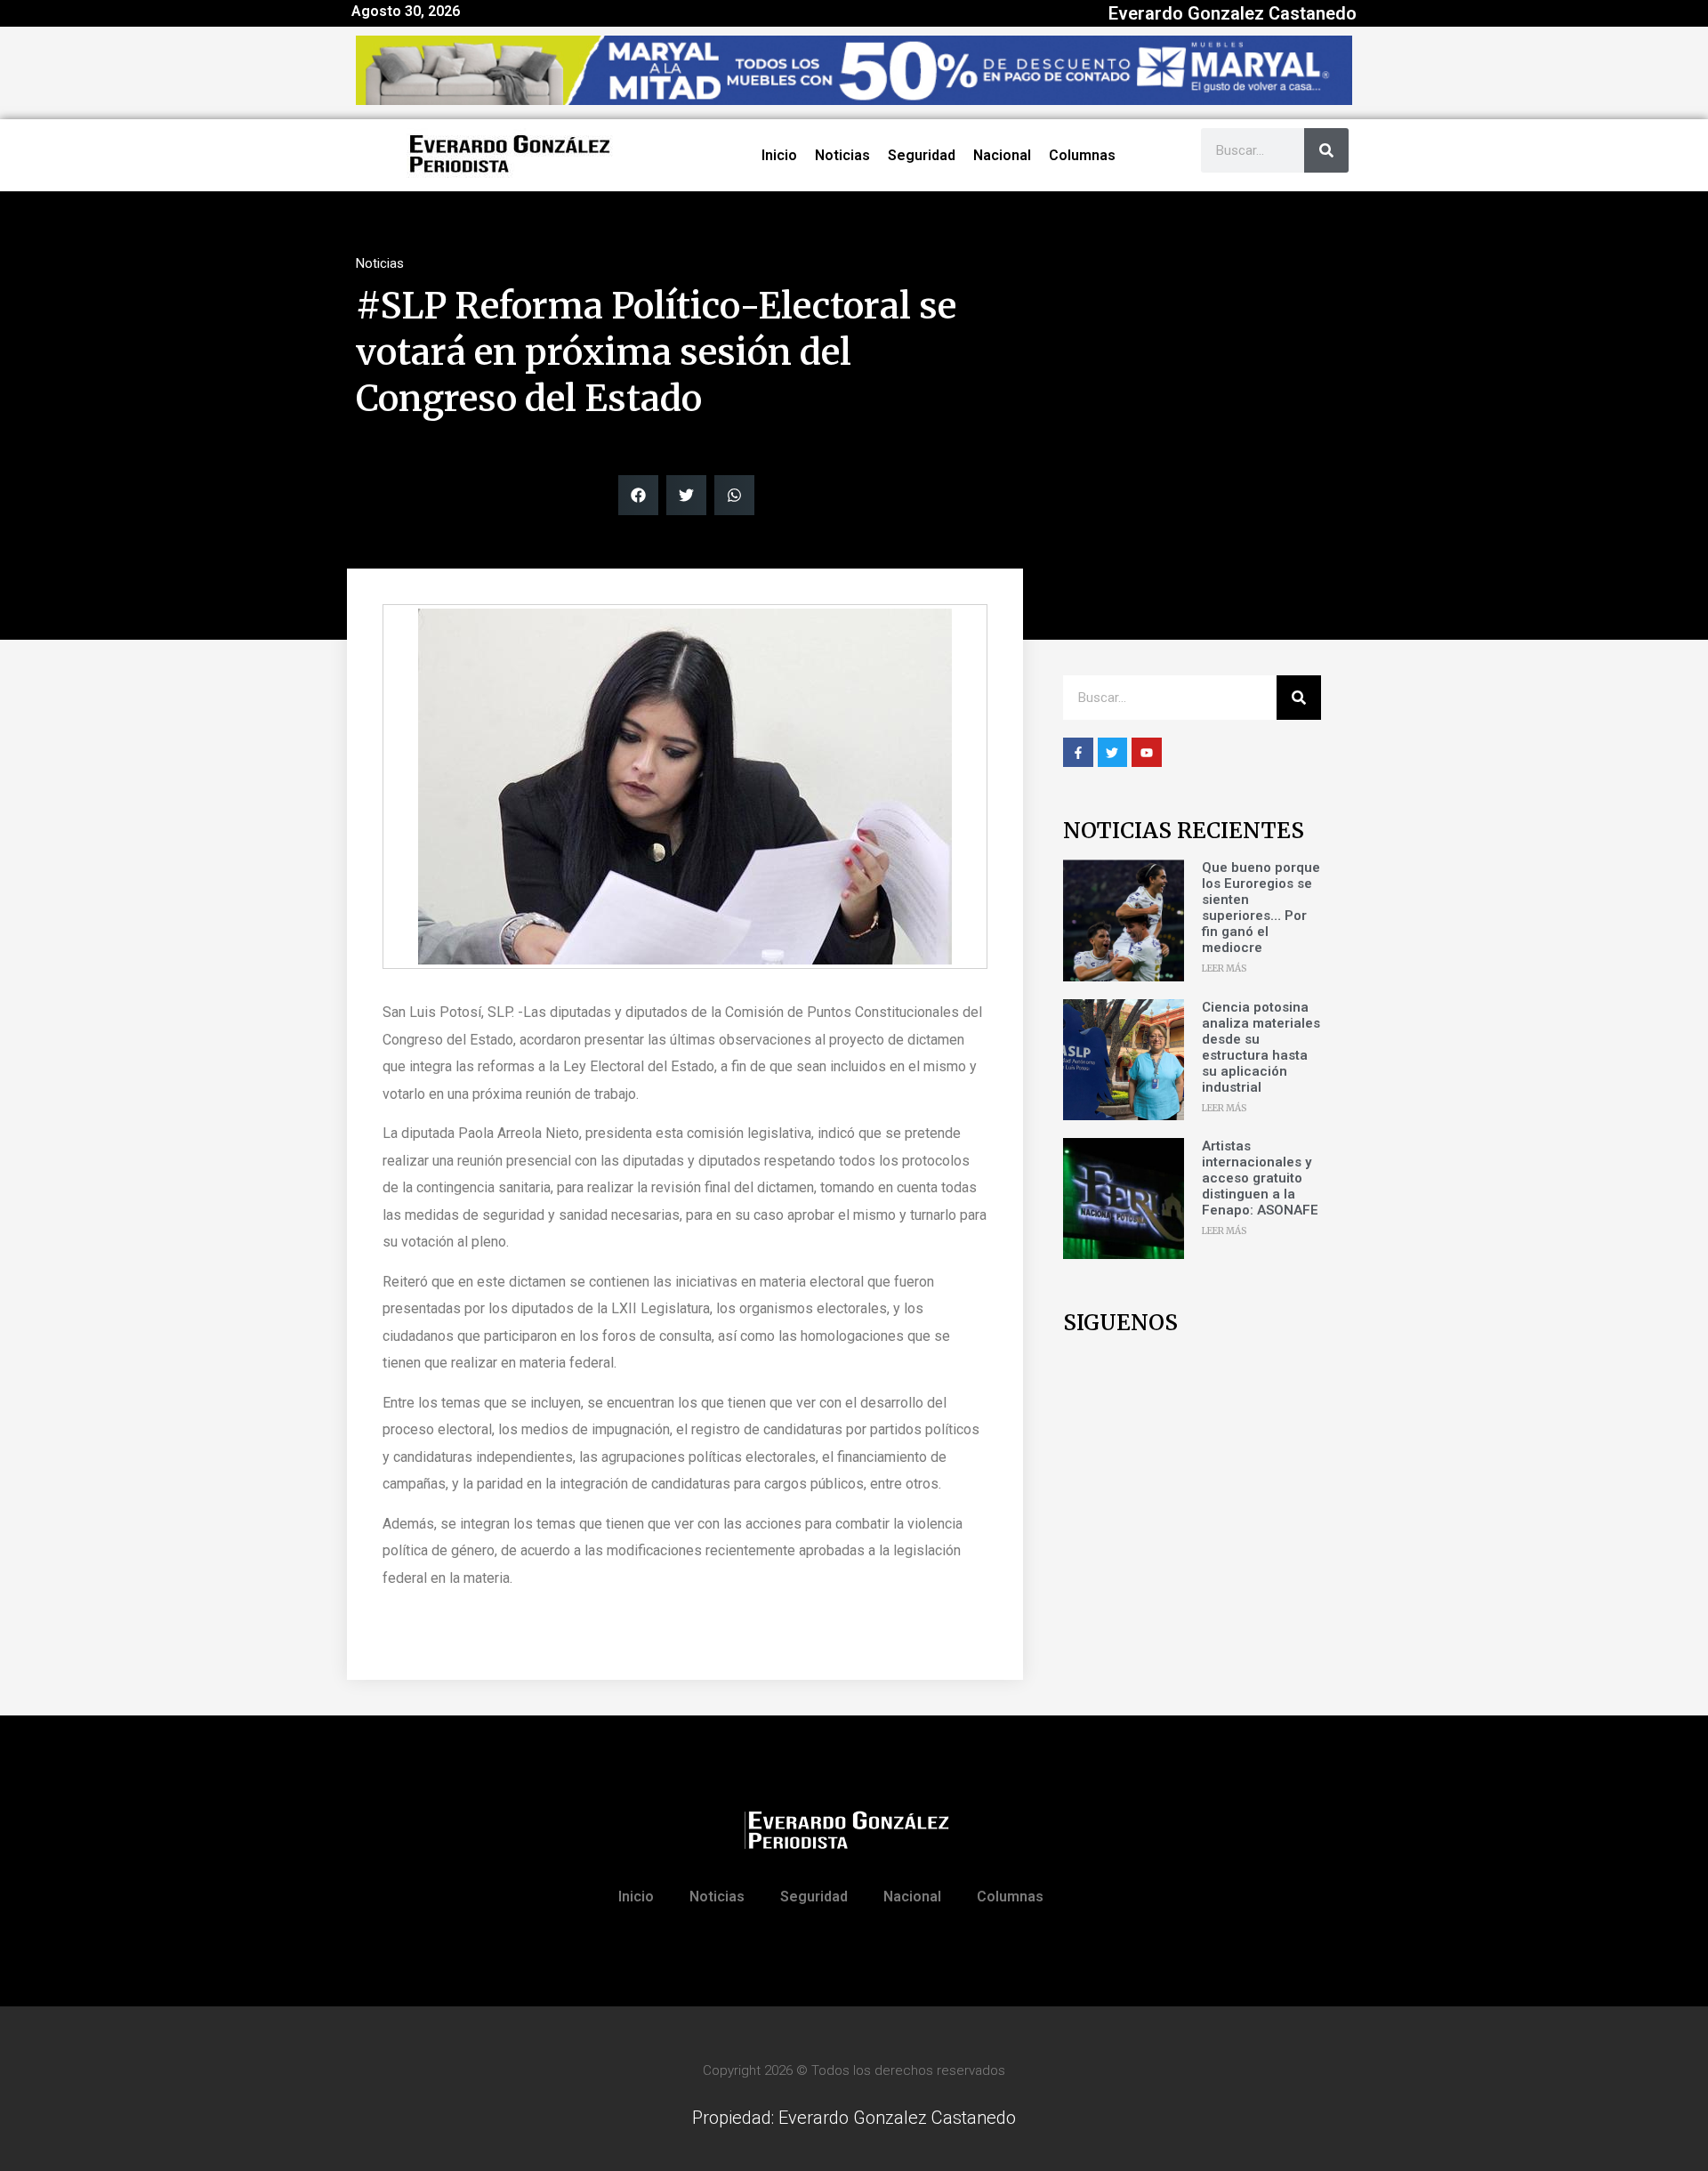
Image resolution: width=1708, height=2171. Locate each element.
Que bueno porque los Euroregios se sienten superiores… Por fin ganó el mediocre (1261, 908)
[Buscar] (1326, 150)
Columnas (1082, 155)
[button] (638, 495)
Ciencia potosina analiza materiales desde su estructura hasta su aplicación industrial (1261, 1047)
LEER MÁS (1225, 968)
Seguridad (922, 155)
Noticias (842, 155)
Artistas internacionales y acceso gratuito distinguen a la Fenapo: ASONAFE (1260, 1178)
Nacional (1002, 155)
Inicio (779, 155)
